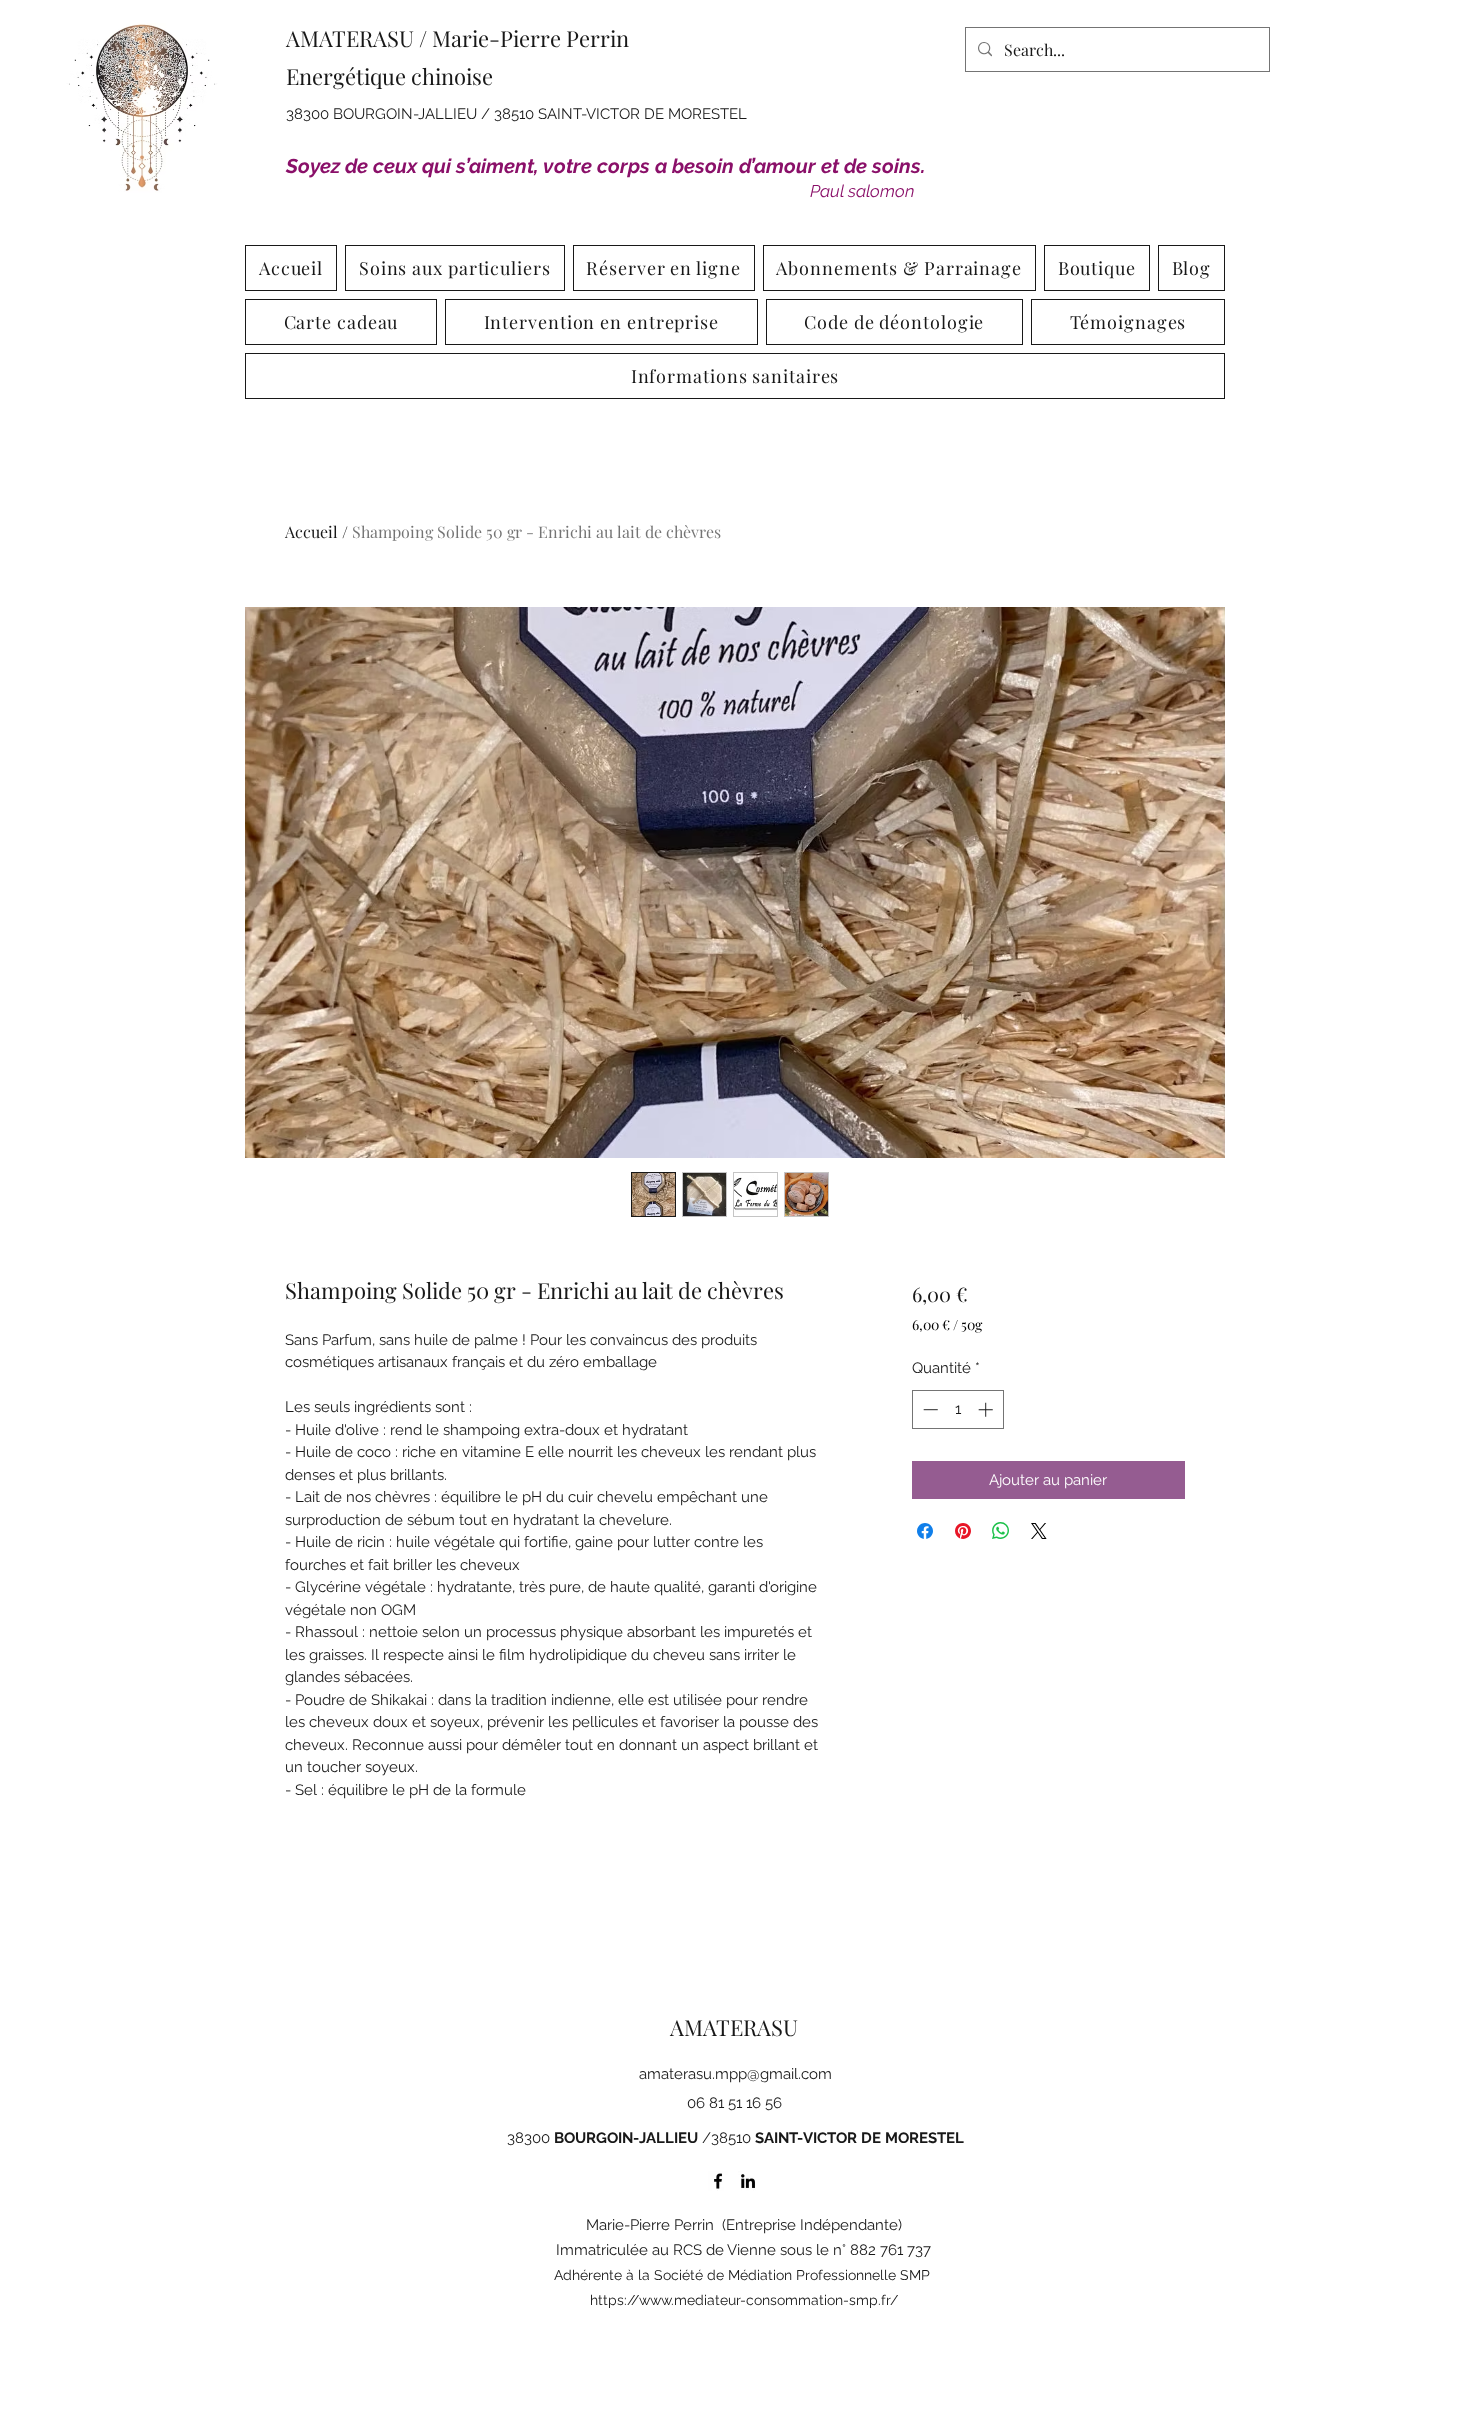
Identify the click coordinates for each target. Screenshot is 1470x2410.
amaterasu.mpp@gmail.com (735, 2074)
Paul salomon (862, 191)
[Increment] (987, 1409)
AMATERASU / (359, 38)
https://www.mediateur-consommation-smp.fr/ (744, 2300)
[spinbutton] (957, 1409)
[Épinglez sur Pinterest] (963, 1531)
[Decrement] (928, 1409)
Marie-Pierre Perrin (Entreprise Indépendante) (744, 2225)
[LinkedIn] (748, 2181)
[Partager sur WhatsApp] (1001, 1531)
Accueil (311, 531)
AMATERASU (734, 2027)
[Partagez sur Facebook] (925, 1531)
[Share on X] (1039, 1531)
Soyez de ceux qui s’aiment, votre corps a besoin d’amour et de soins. (605, 166)
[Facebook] (718, 2181)
